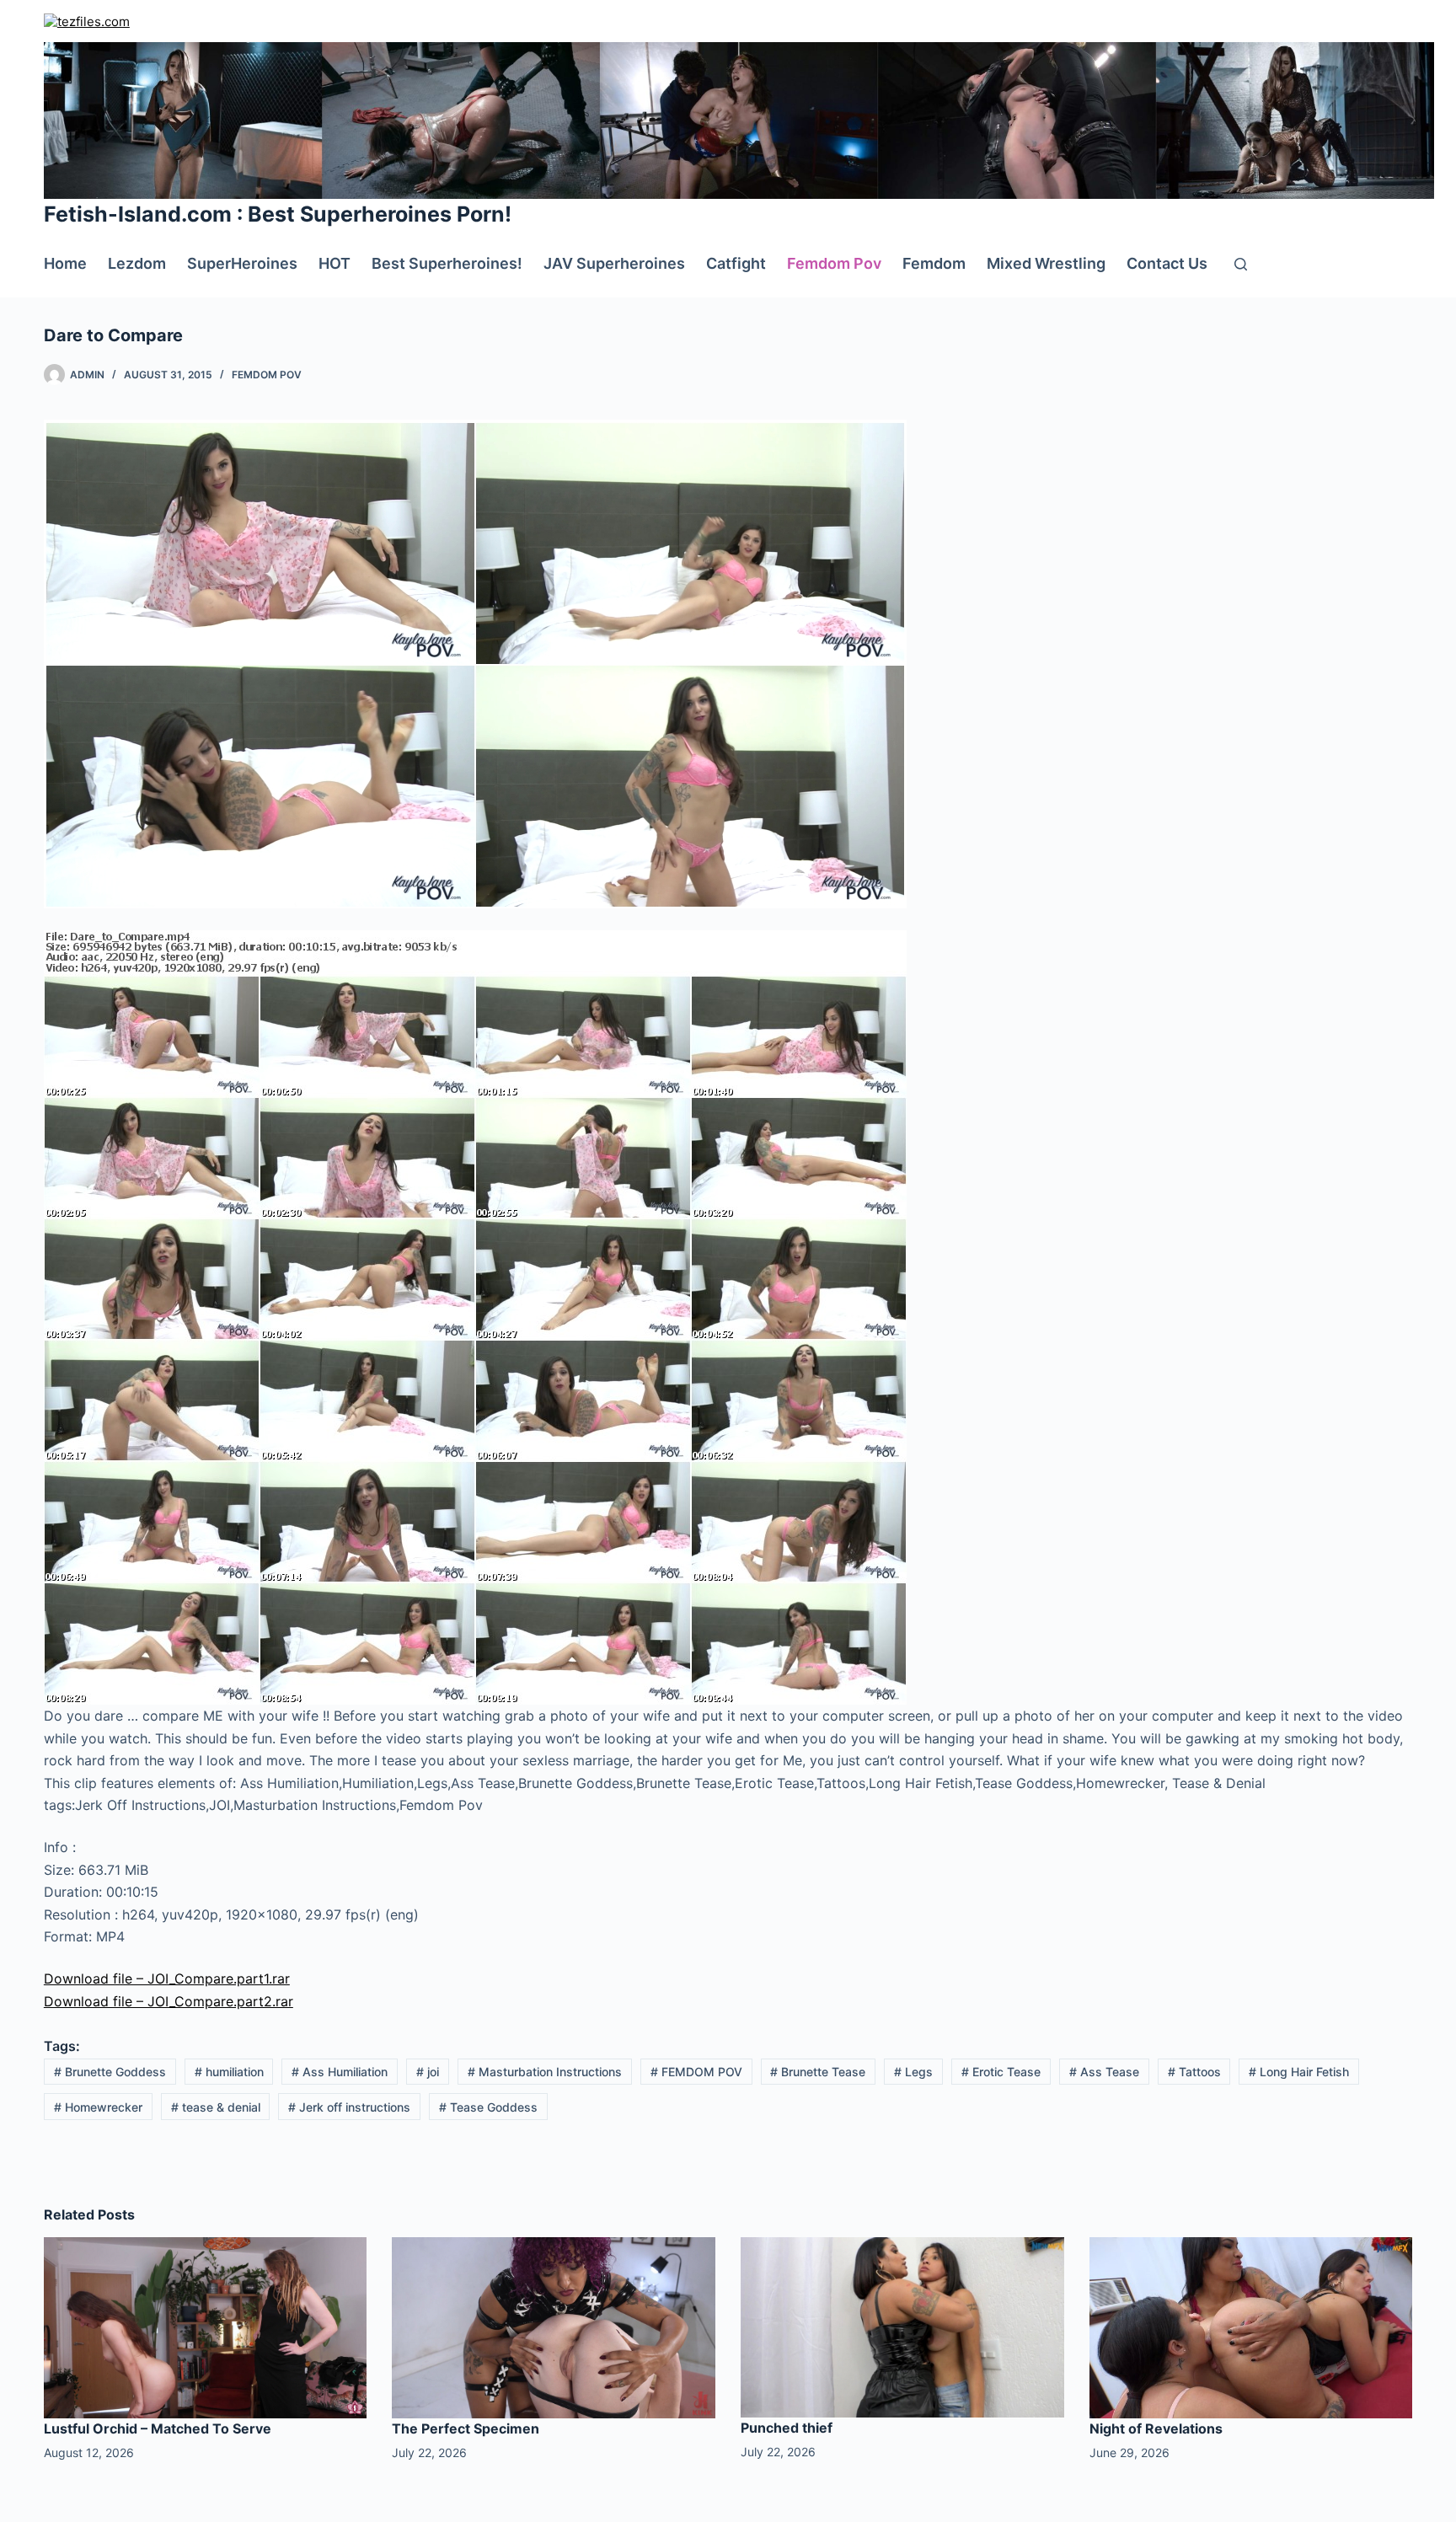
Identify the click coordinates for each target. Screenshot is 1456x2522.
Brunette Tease (818, 2072)
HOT (335, 263)
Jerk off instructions (349, 2107)
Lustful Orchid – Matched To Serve (158, 2428)
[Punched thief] (902, 2326)
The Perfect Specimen (466, 2428)
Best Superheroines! (447, 263)
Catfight (736, 263)
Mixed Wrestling (1046, 263)
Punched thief (787, 2428)
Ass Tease (1104, 2072)
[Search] (1241, 264)
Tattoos (1194, 2072)
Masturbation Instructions (545, 2072)
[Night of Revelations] (1251, 2327)
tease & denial (216, 2107)
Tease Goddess (488, 2107)
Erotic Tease (1001, 2072)
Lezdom (137, 263)
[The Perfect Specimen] (554, 2327)
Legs (913, 2072)
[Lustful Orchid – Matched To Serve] (206, 2327)
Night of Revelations (1156, 2428)
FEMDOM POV (696, 2072)
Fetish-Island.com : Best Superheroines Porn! (278, 214)
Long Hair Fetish (1299, 2072)
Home (65, 263)
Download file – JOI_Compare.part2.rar (169, 2001)
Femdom (934, 263)
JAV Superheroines (614, 263)
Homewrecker (98, 2107)
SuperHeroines (242, 263)
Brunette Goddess (110, 2072)
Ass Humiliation (340, 2072)
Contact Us (1167, 263)
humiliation (229, 2072)
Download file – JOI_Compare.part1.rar (167, 1979)
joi (428, 2072)
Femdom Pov (834, 263)
